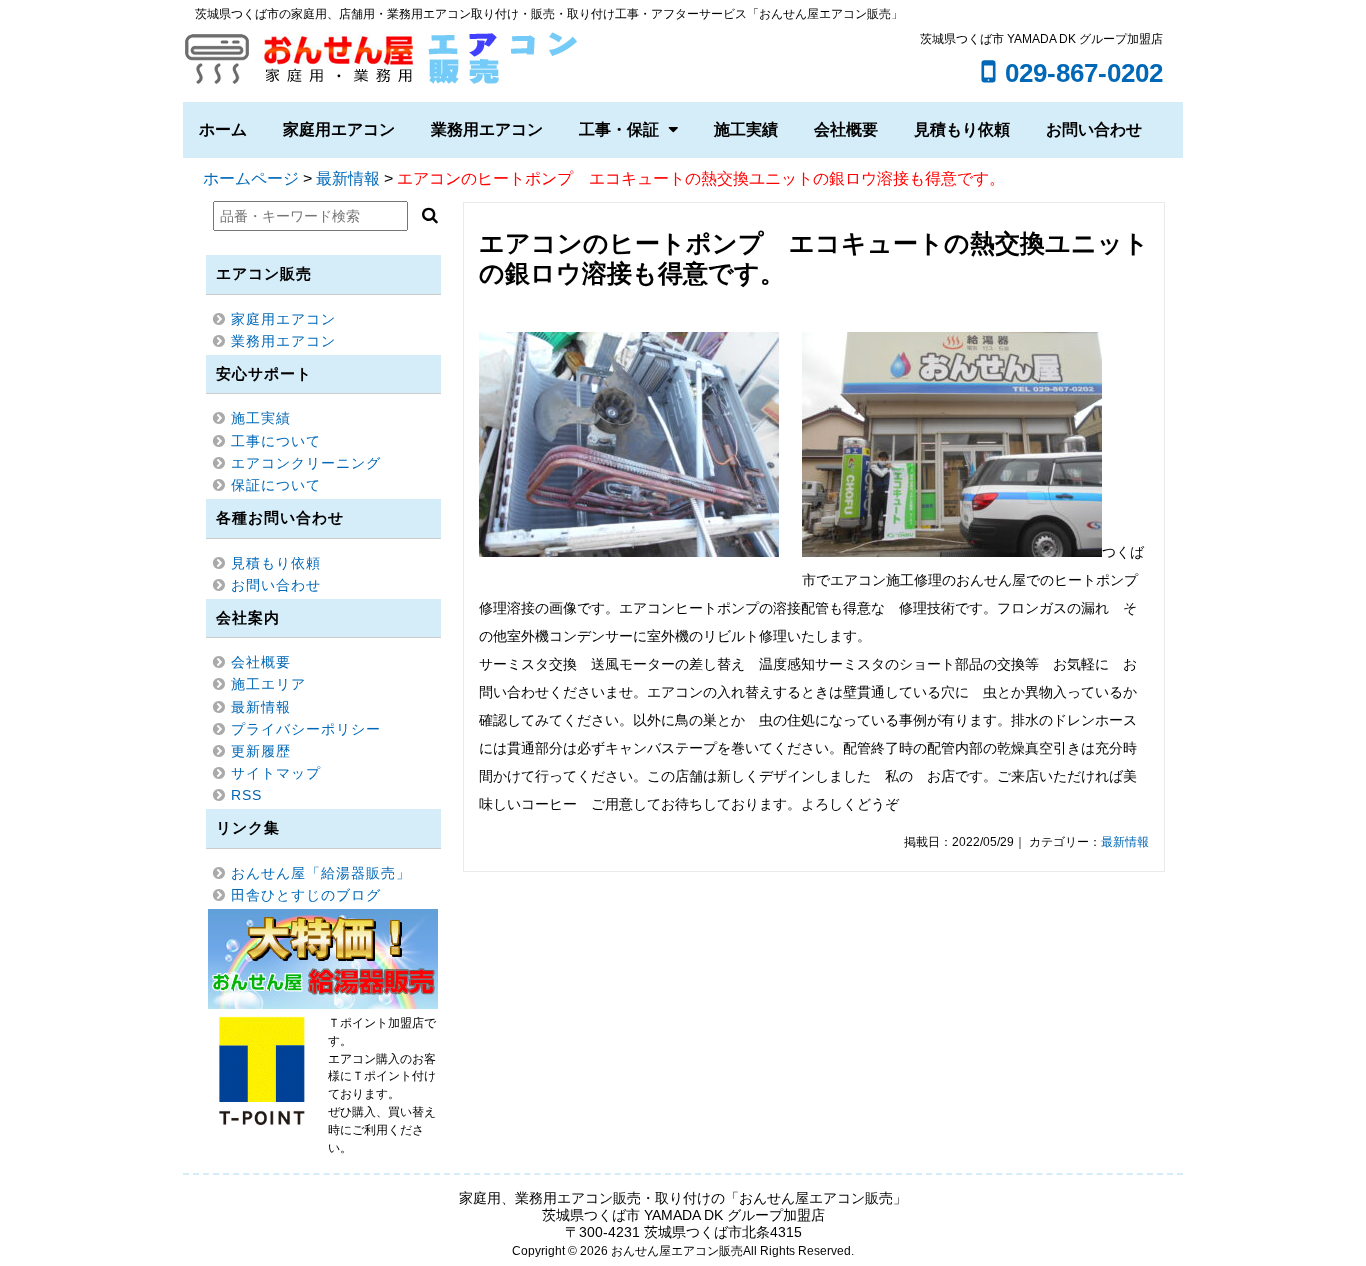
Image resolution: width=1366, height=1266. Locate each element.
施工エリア (268, 684)
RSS (246, 795)
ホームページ (251, 178)
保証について (276, 485)
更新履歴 (261, 751)
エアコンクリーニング (306, 463)
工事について (276, 441)
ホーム (223, 129)
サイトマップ (276, 773)
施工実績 (746, 129)
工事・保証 (619, 129)
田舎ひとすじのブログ (306, 895)
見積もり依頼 (962, 129)
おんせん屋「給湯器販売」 (321, 873)
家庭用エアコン (339, 129)
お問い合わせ (1094, 129)
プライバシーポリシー (306, 729)
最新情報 (348, 178)
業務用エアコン (487, 129)
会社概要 (846, 129)
